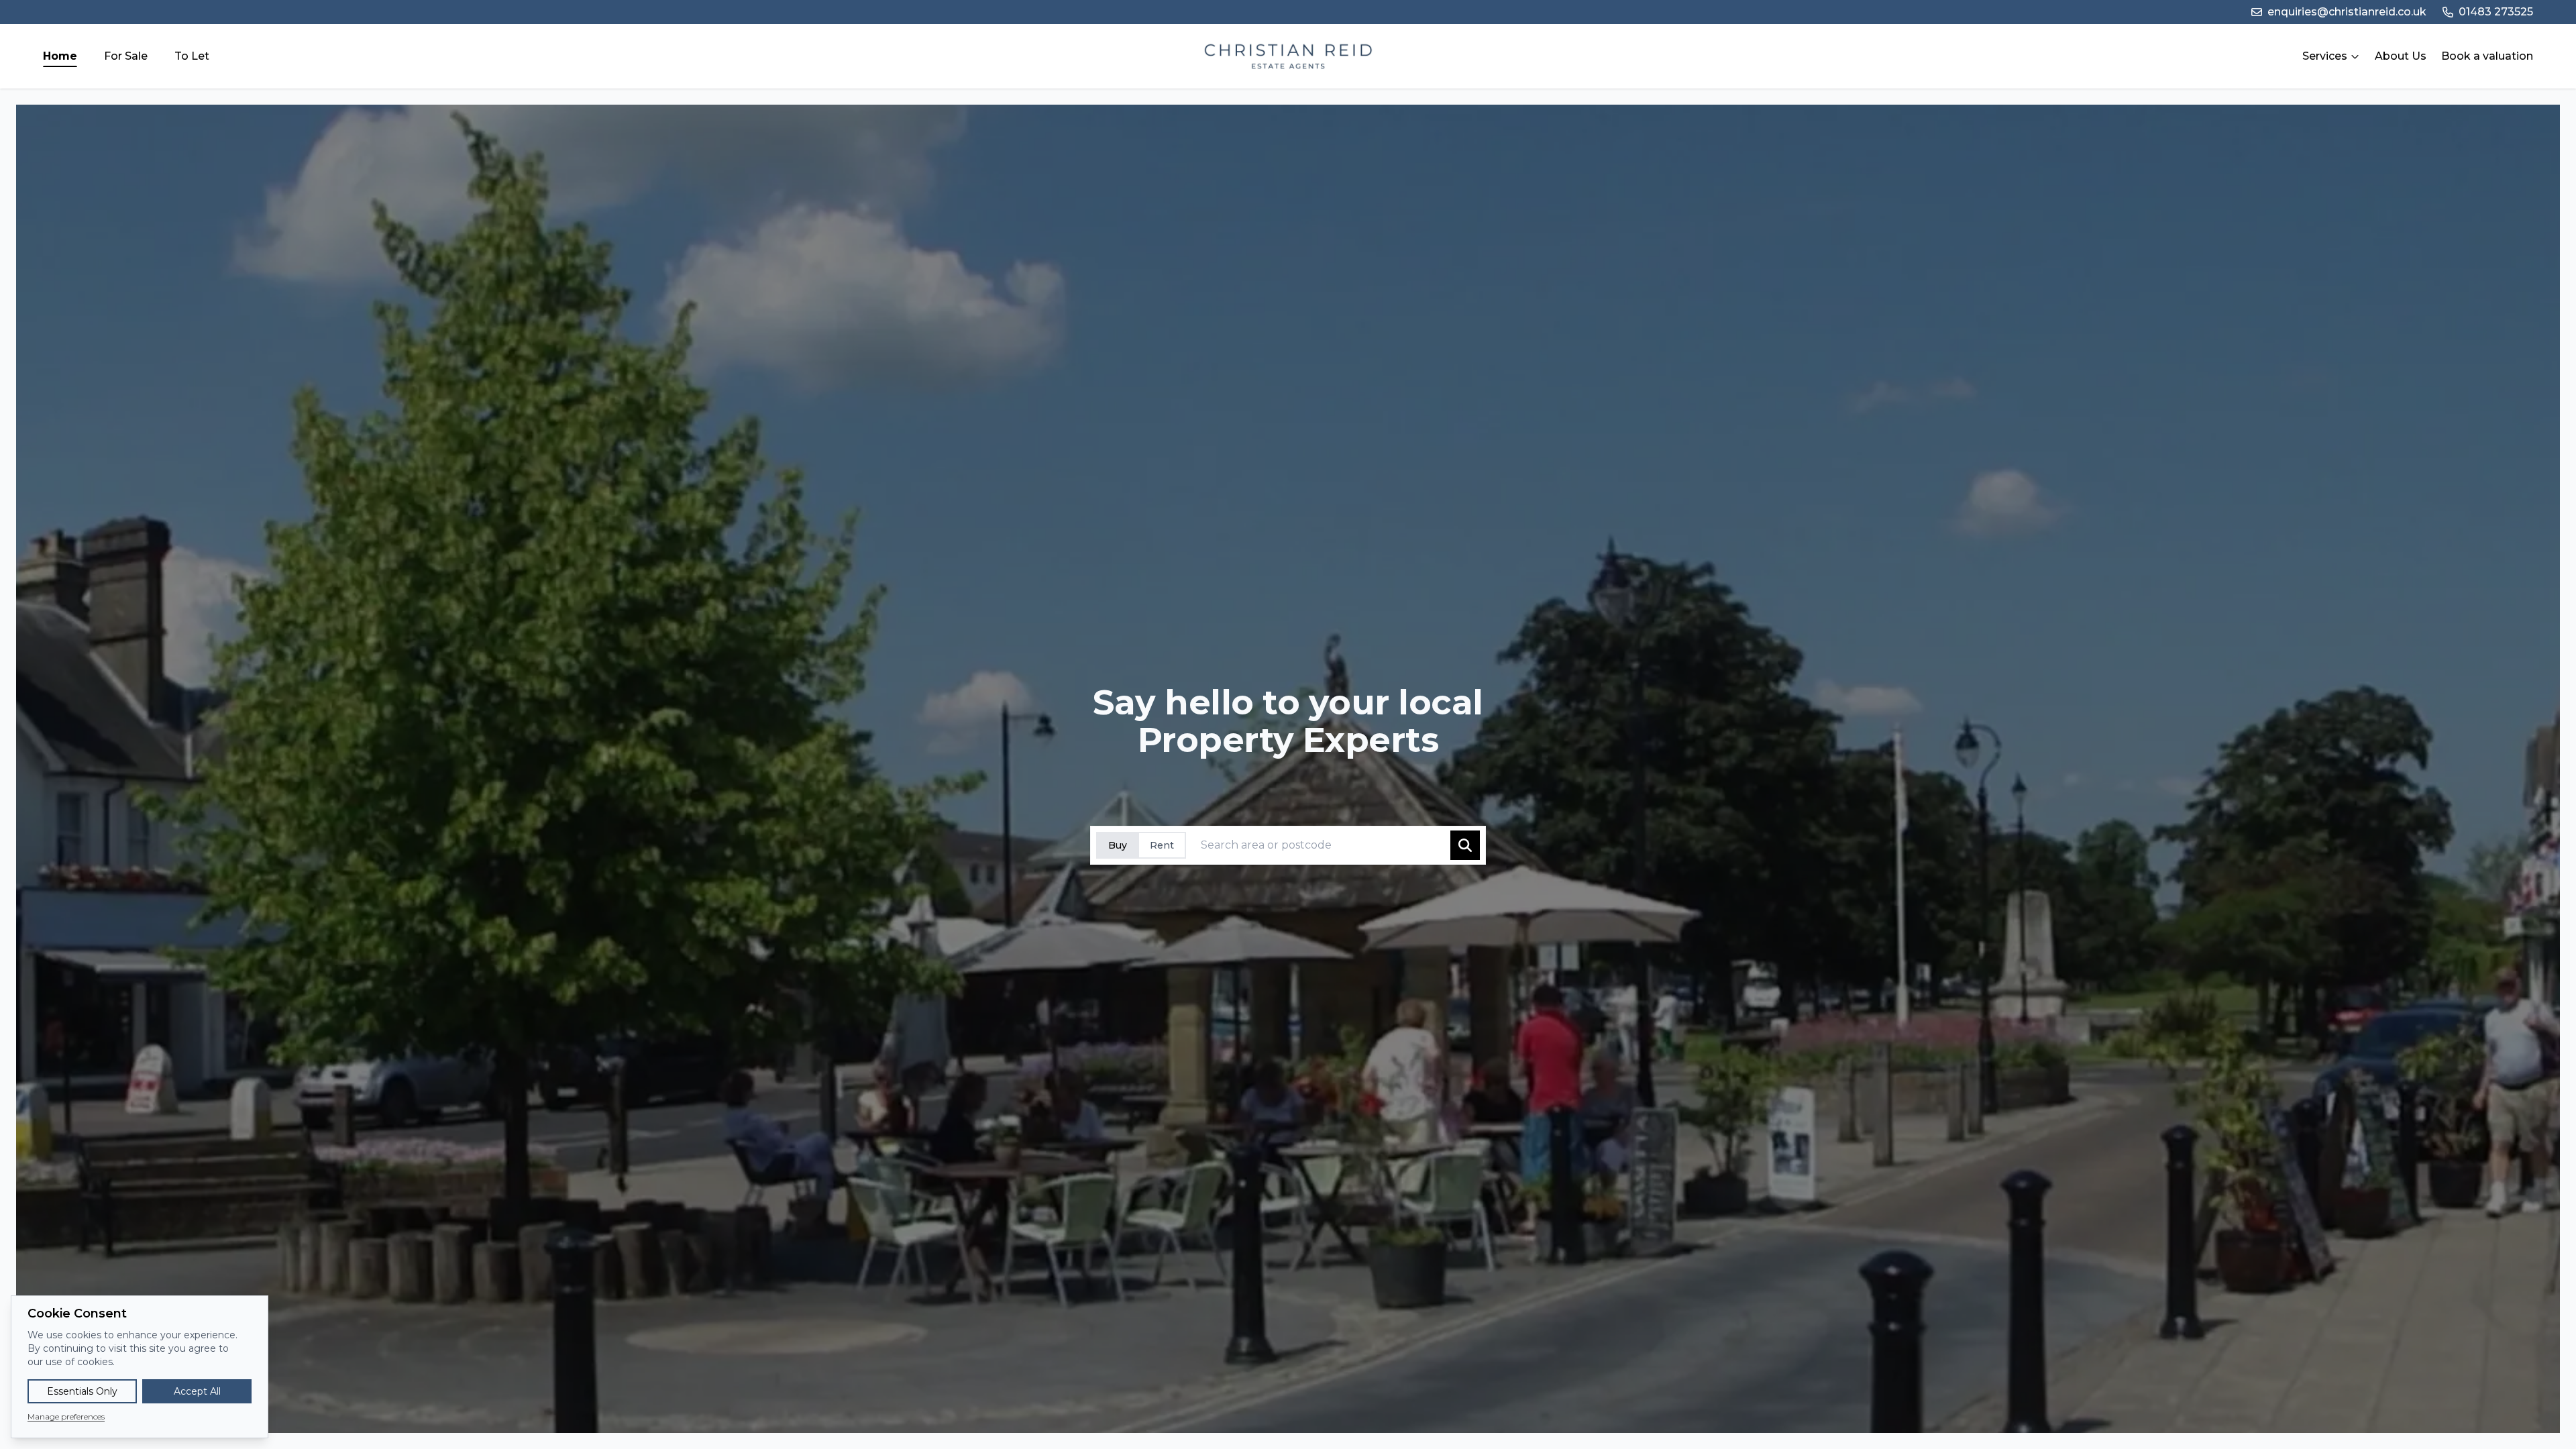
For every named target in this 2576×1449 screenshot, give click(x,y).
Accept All (197, 1391)
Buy (1118, 845)
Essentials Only (82, 1391)
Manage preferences (66, 1416)
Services (2325, 56)
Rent (1162, 845)
